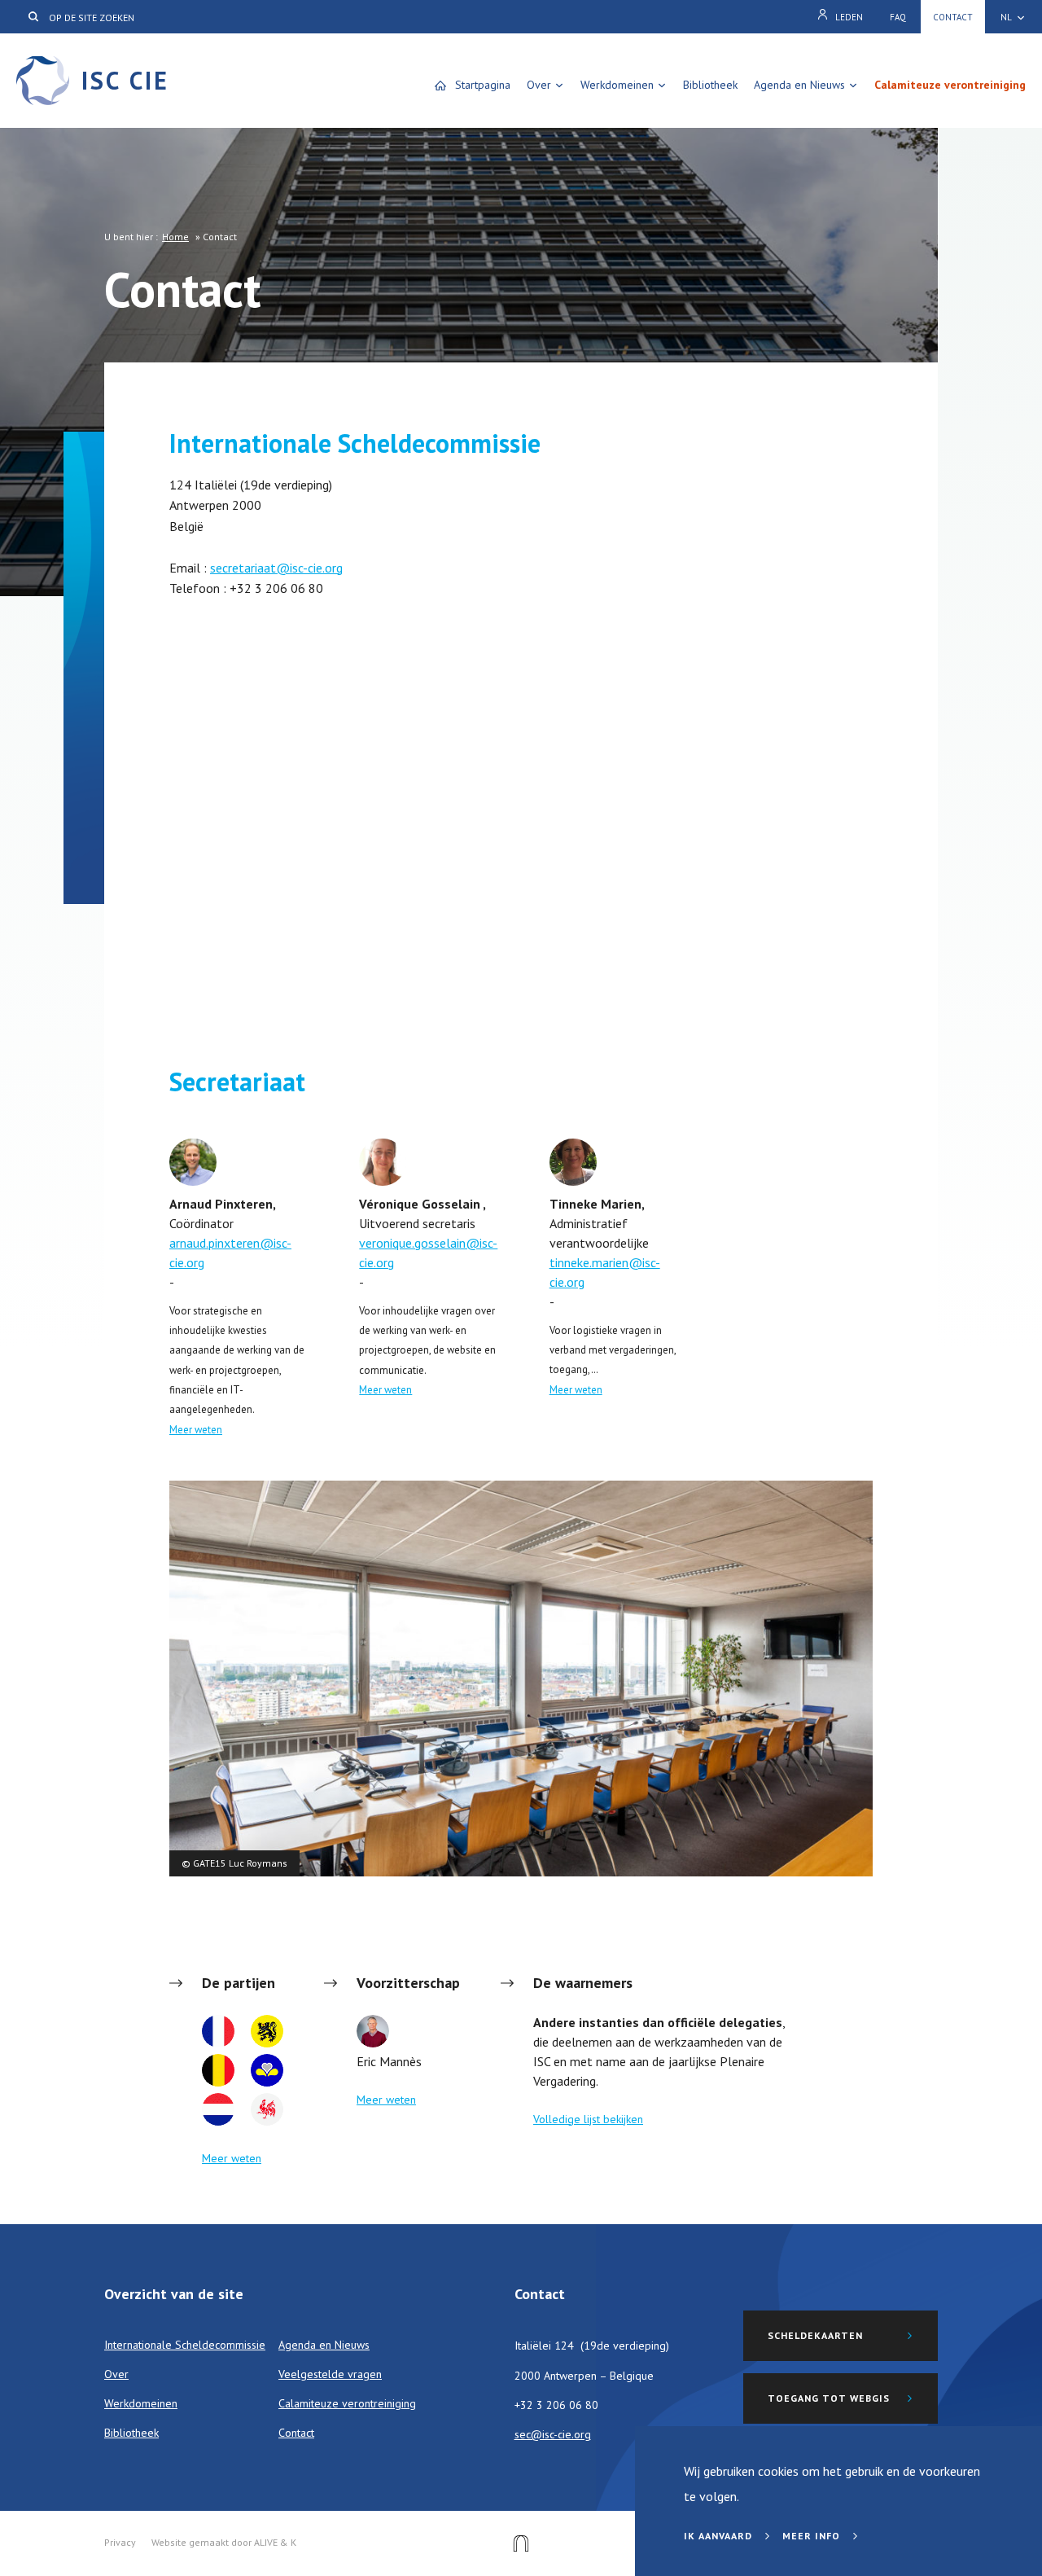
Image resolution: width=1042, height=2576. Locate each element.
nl (1006, 17)
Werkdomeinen (617, 85)
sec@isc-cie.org (553, 2434)
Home (175, 237)
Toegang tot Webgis (829, 2398)
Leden (849, 17)
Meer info (813, 2536)
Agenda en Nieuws (799, 85)
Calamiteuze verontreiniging (950, 85)
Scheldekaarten (815, 2335)
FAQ (898, 17)
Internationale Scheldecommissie (185, 2345)
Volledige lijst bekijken (588, 2119)
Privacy (120, 2542)
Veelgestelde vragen (330, 2374)
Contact (953, 17)
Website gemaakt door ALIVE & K (224, 2542)
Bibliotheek (710, 85)
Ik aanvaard (720, 2536)
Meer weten (196, 1430)
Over (539, 85)
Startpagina (483, 85)
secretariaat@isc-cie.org (276, 568)
